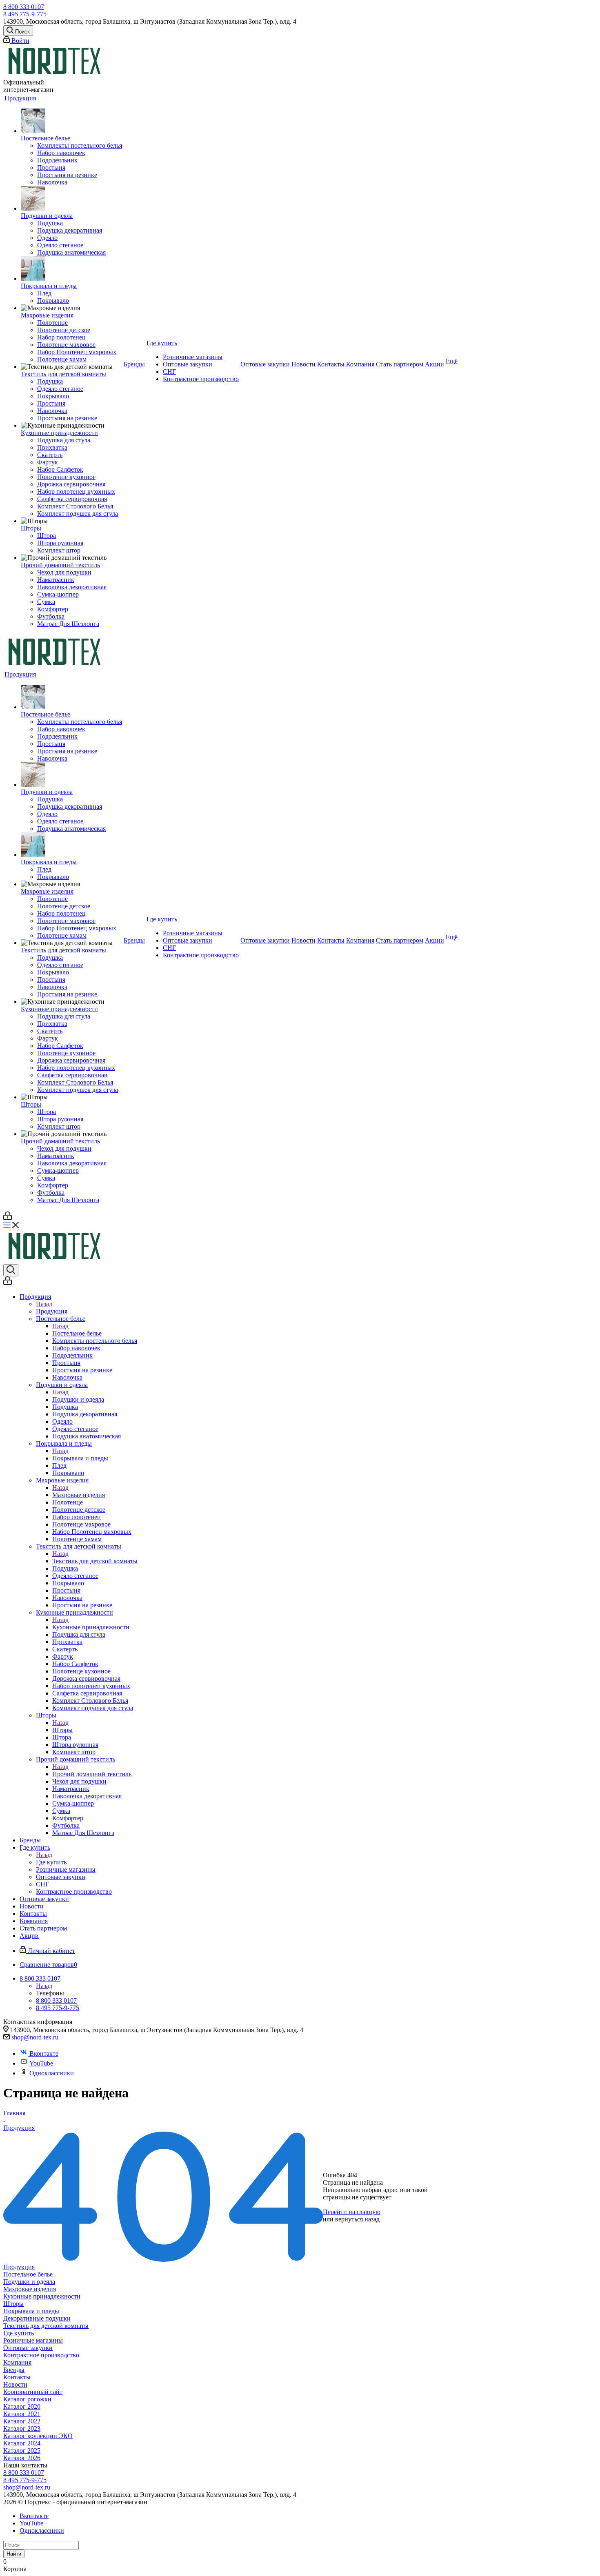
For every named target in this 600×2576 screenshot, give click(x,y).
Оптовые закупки (28, 2348)
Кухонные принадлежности (91, 1627)
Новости (15, 2384)
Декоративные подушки (37, 2318)
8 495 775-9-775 (25, 14)
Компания (17, 2362)
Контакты (17, 2377)
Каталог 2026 (22, 2458)
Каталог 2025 (22, 2451)
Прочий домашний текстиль (92, 1774)
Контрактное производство (41, 2355)
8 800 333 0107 (24, 7)
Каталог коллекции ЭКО (38, 2436)
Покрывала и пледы (80, 1458)
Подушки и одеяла (78, 1399)
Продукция (52, 1311)
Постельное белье (77, 1333)
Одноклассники (52, 2073)
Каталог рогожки (27, 2399)
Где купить (51, 1862)
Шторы (62, 1730)
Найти (14, 2554)
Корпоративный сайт (33, 2392)
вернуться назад (357, 2219)
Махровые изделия (79, 1495)
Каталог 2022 (22, 2421)
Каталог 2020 (22, 2406)
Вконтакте (44, 2053)
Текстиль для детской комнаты (95, 1561)
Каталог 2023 (22, 2428)
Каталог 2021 (22, 2414)
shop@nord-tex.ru (35, 2037)
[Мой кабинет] (8, 1218)
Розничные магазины (33, 2340)
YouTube (41, 2063)
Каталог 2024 (22, 2443)
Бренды (14, 2370)
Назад (44, 1304)
